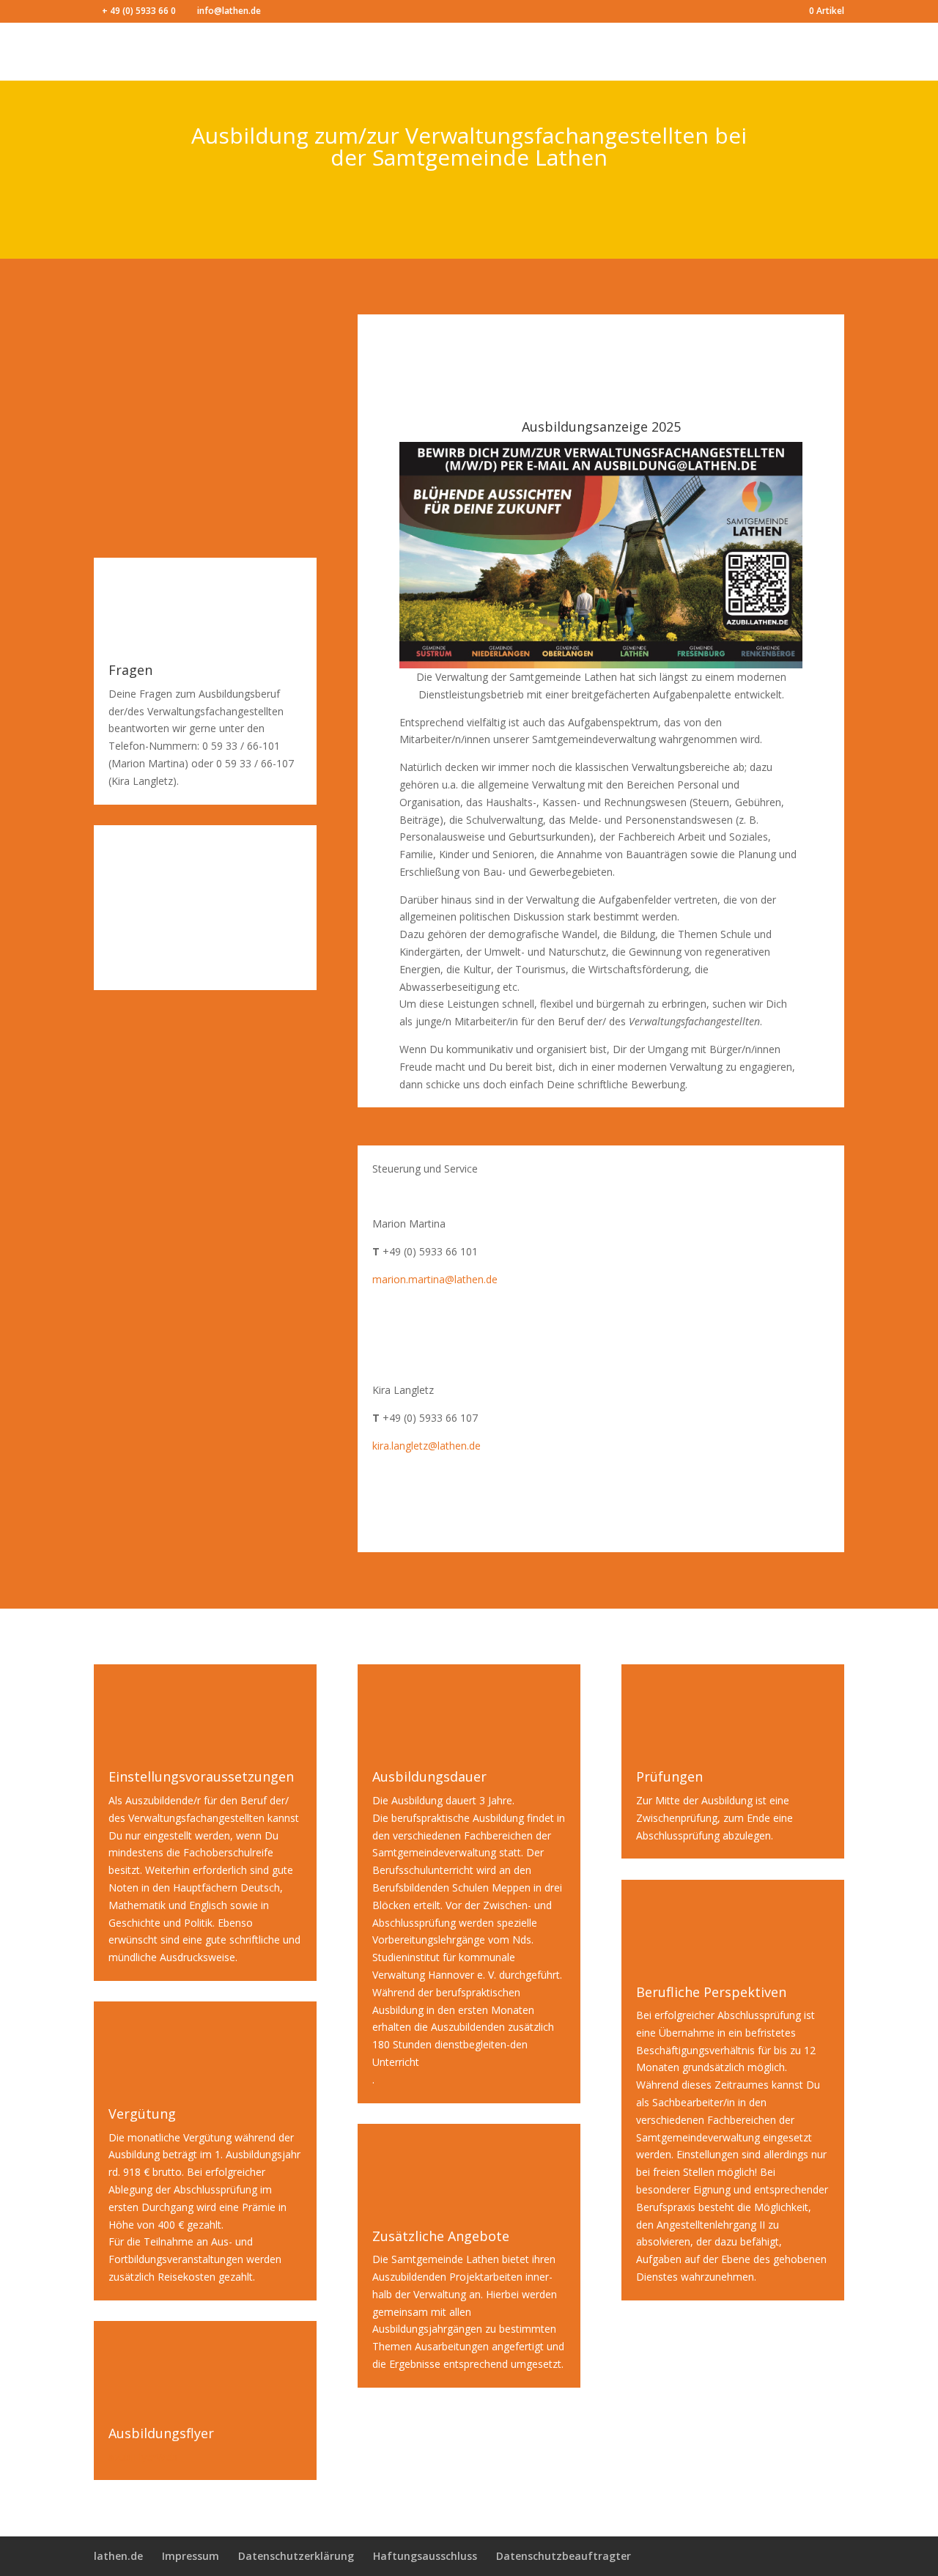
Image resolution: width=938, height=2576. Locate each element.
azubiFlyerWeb (143, 2457)
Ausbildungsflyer (161, 2433)
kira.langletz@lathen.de (426, 1446)
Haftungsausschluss (425, 2556)
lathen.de (118, 2556)
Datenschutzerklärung (296, 2556)
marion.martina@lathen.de (435, 1279)
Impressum (191, 2556)
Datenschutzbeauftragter (564, 2556)
